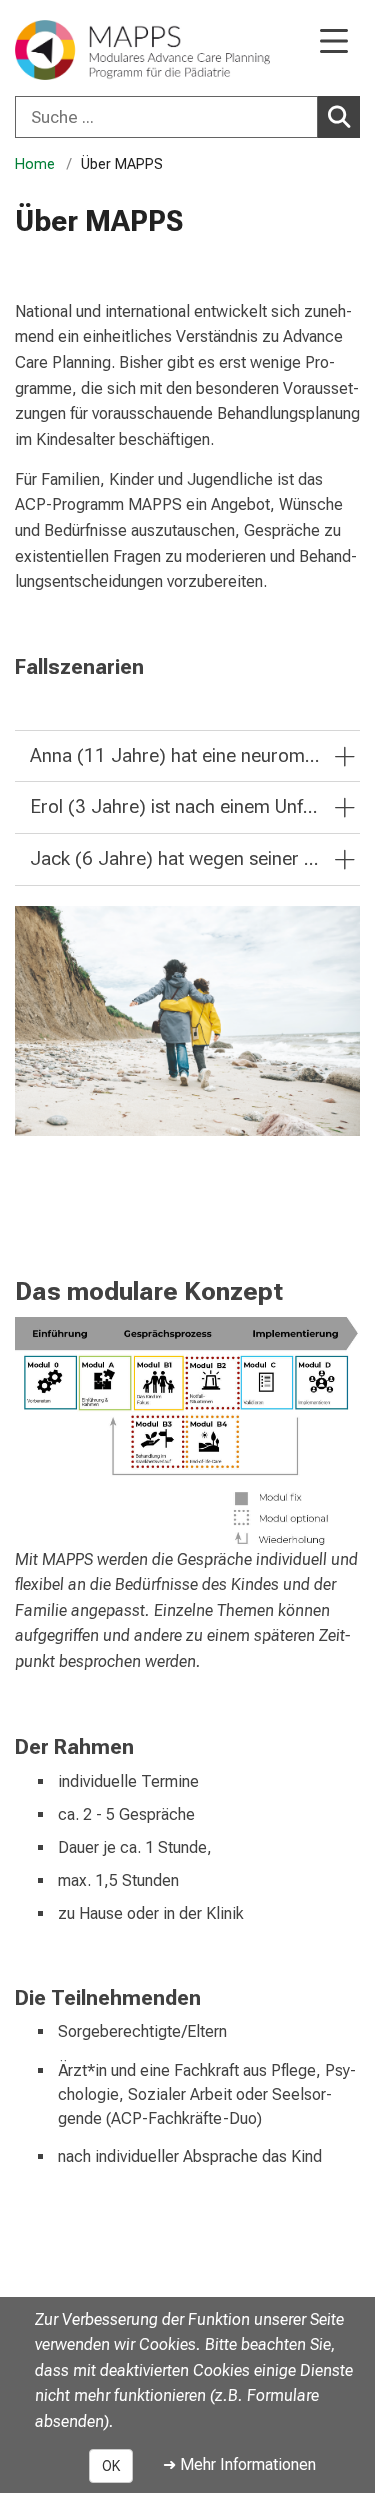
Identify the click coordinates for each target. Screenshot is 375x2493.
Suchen (339, 117)
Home (35, 164)
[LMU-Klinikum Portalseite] (85, 50)
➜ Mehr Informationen (239, 2464)
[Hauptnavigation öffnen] (334, 42)
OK (111, 2466)
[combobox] (187, 117)
